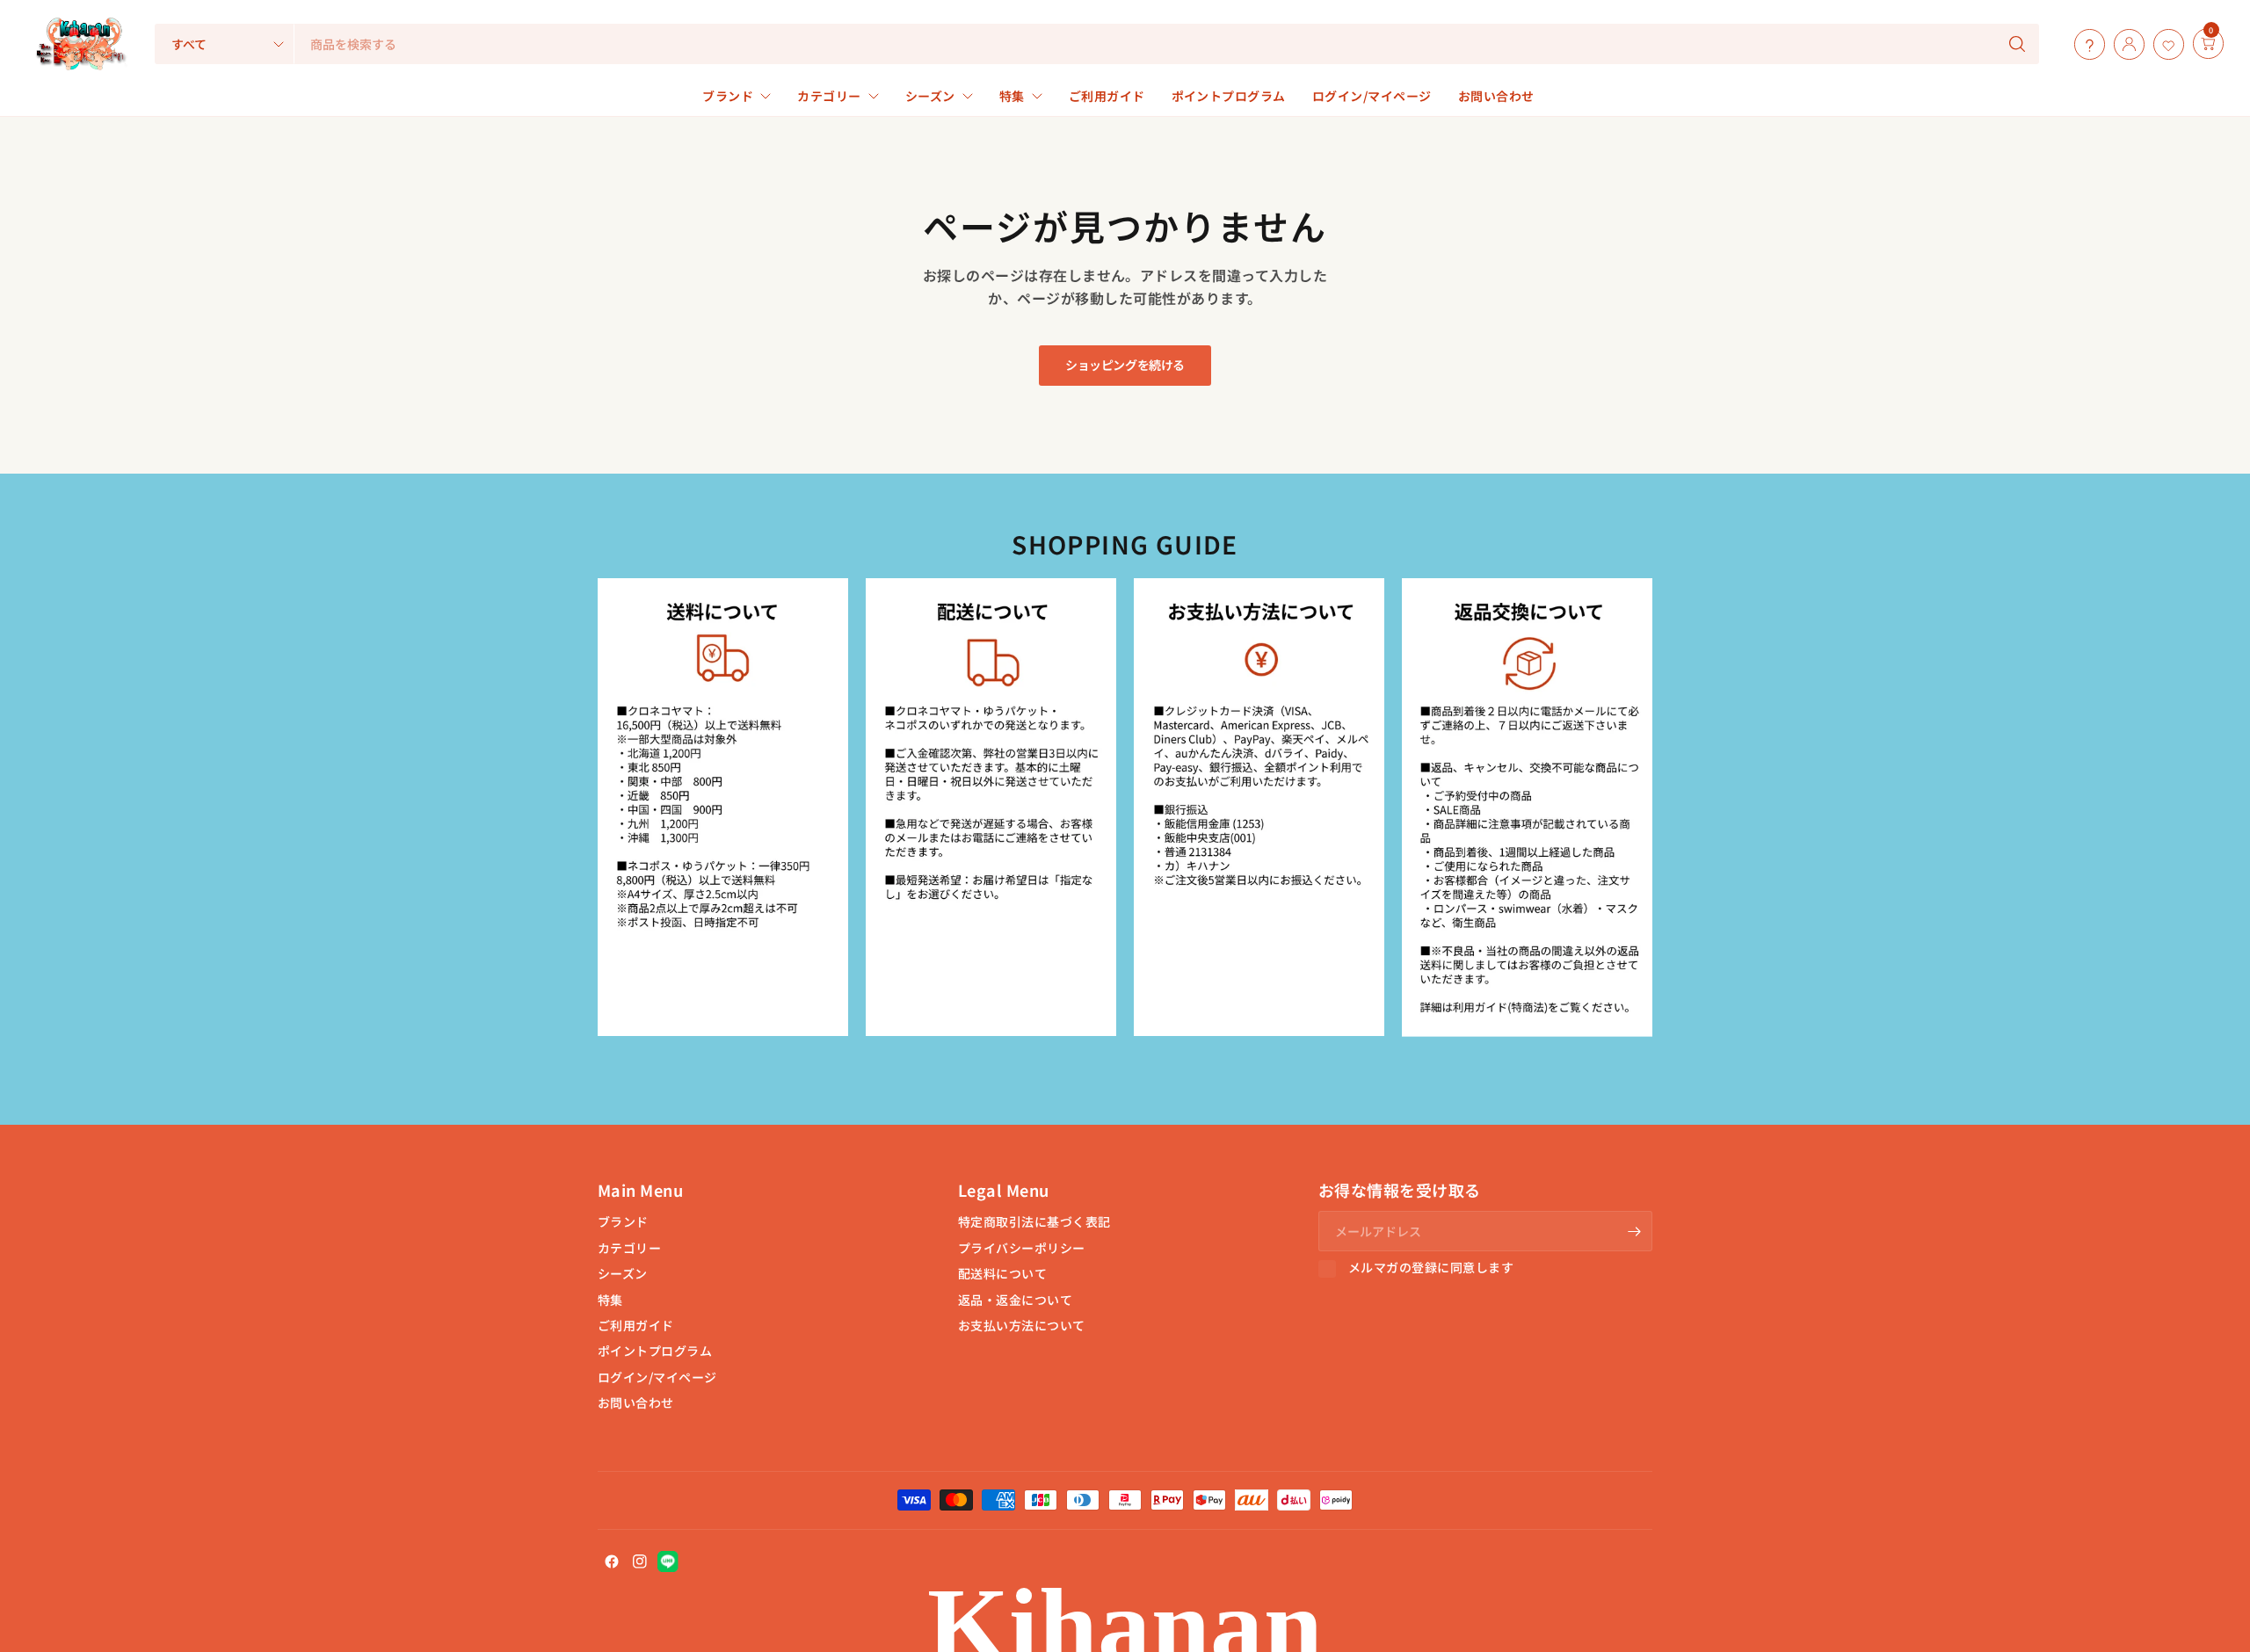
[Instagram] (640, 1561)
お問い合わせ (636, 1402)
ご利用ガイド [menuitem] (1107, 96)
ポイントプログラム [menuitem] (1229, 96)
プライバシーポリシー (1022, 1248)
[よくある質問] (2085, 44)
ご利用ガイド (636, 1325)
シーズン (623, 1273)
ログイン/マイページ (657, 1377)
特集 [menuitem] (1012, 96)
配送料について (1002, 1273)
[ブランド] (2188, 44)
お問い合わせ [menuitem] (1496, 96)
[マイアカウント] (2125, 44)
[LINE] (668, 1561)
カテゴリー (629, 1248)
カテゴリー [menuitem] (829, 96)
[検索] (2017, 44)
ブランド (623, 1221)
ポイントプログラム (655, 1351)
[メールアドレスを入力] (1635, 1231)
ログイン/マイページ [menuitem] (1372, 96)
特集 (610, 1300)
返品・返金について (1015, 1300)
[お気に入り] (2164, 44)
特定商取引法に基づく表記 (1034, 1221)
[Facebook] (612, 1561)
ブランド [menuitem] (728, 96)
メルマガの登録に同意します (1431, 1268)
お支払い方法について (1022, 1325)
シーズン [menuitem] (930, 96)
